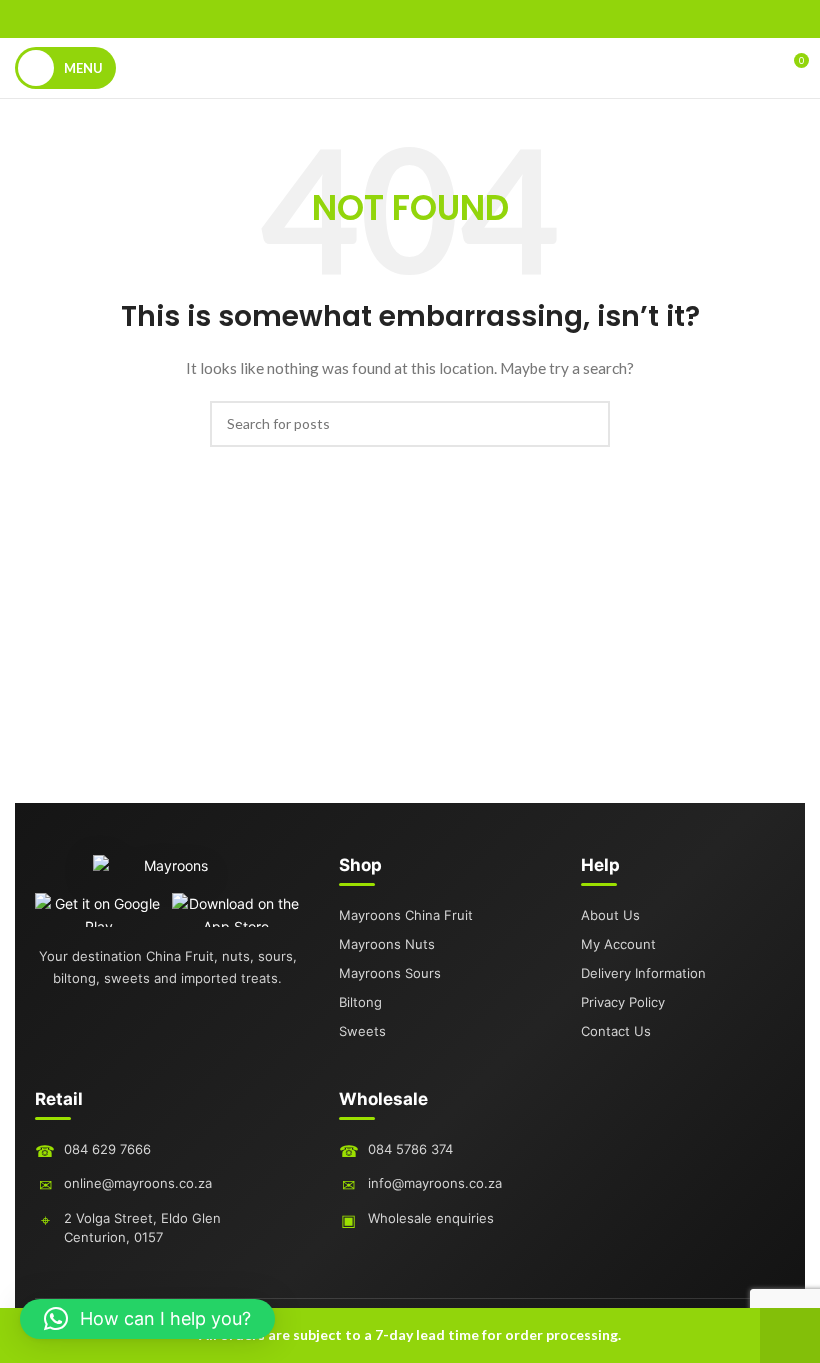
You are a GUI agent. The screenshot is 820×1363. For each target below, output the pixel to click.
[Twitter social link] (384, 19)
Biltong (360, 1002)
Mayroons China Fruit (406, 915)
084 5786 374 (410, 1149)
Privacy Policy (623, 1002)
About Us (610, 915)
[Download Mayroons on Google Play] (99, 910)
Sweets (362, 1031)
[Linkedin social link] (436, 19)
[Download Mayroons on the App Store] (236, 910)
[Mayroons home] (168, 874)
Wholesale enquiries (431, 1218)
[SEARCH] (587, 424)
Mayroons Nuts (387, 944)
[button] (147, 1319)
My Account (618, 944)
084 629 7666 (107, 1149)
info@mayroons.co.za (435, 1183)
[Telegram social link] (462, 19)
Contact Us (616, 1031)
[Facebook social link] (358, 19)
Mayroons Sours (390, 973)
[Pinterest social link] (410, 19)
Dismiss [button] (790, 1335)
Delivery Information (643, 973)
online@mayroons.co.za (138, 1183)
